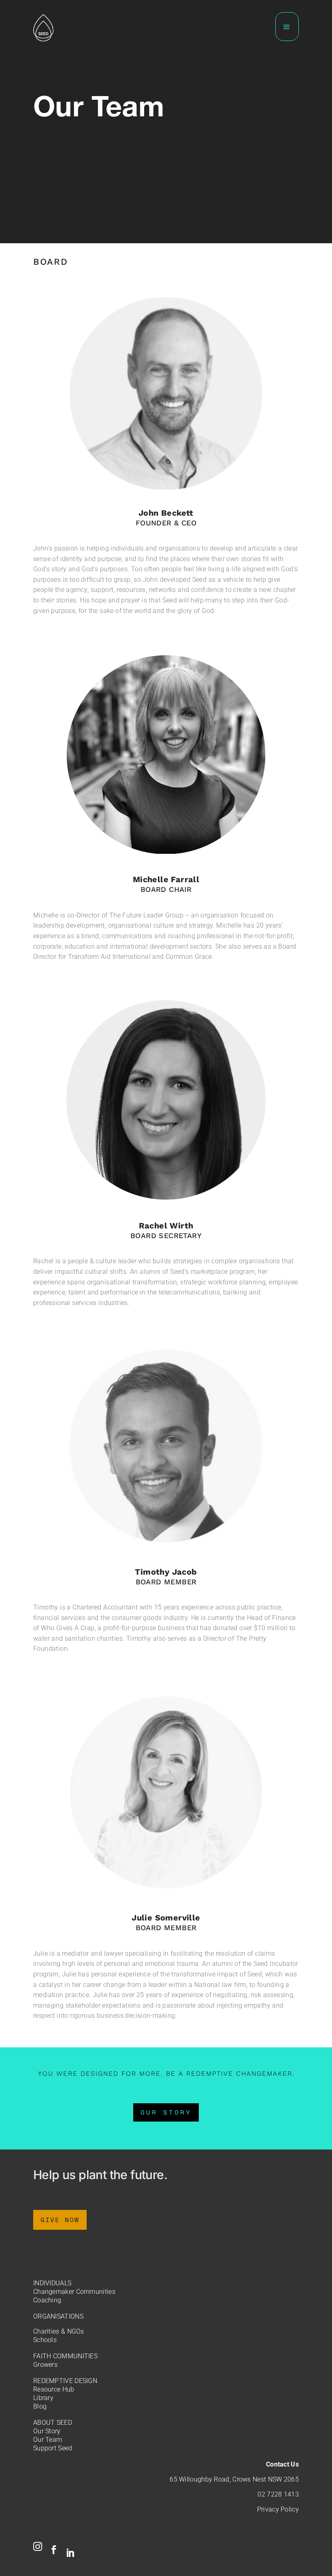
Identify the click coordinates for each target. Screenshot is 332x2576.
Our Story (47, 2431)
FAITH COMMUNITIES (65, 2356)
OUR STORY (166, 2112)
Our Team (48, 2440)
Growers (45, 2365)
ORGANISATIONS (58, 2316)
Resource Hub (54, 2389)
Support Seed (53, 2448)
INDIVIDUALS (52, 2283)
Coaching (47, 2300)
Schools (45, 2340)
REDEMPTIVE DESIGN (65, 2381)
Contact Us (282, 2464)
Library (43, 2398)
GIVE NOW (60, 2220)
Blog (40, 2406)
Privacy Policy (278, 2509)
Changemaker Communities (74, 2292)
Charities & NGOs (59, 2331)
